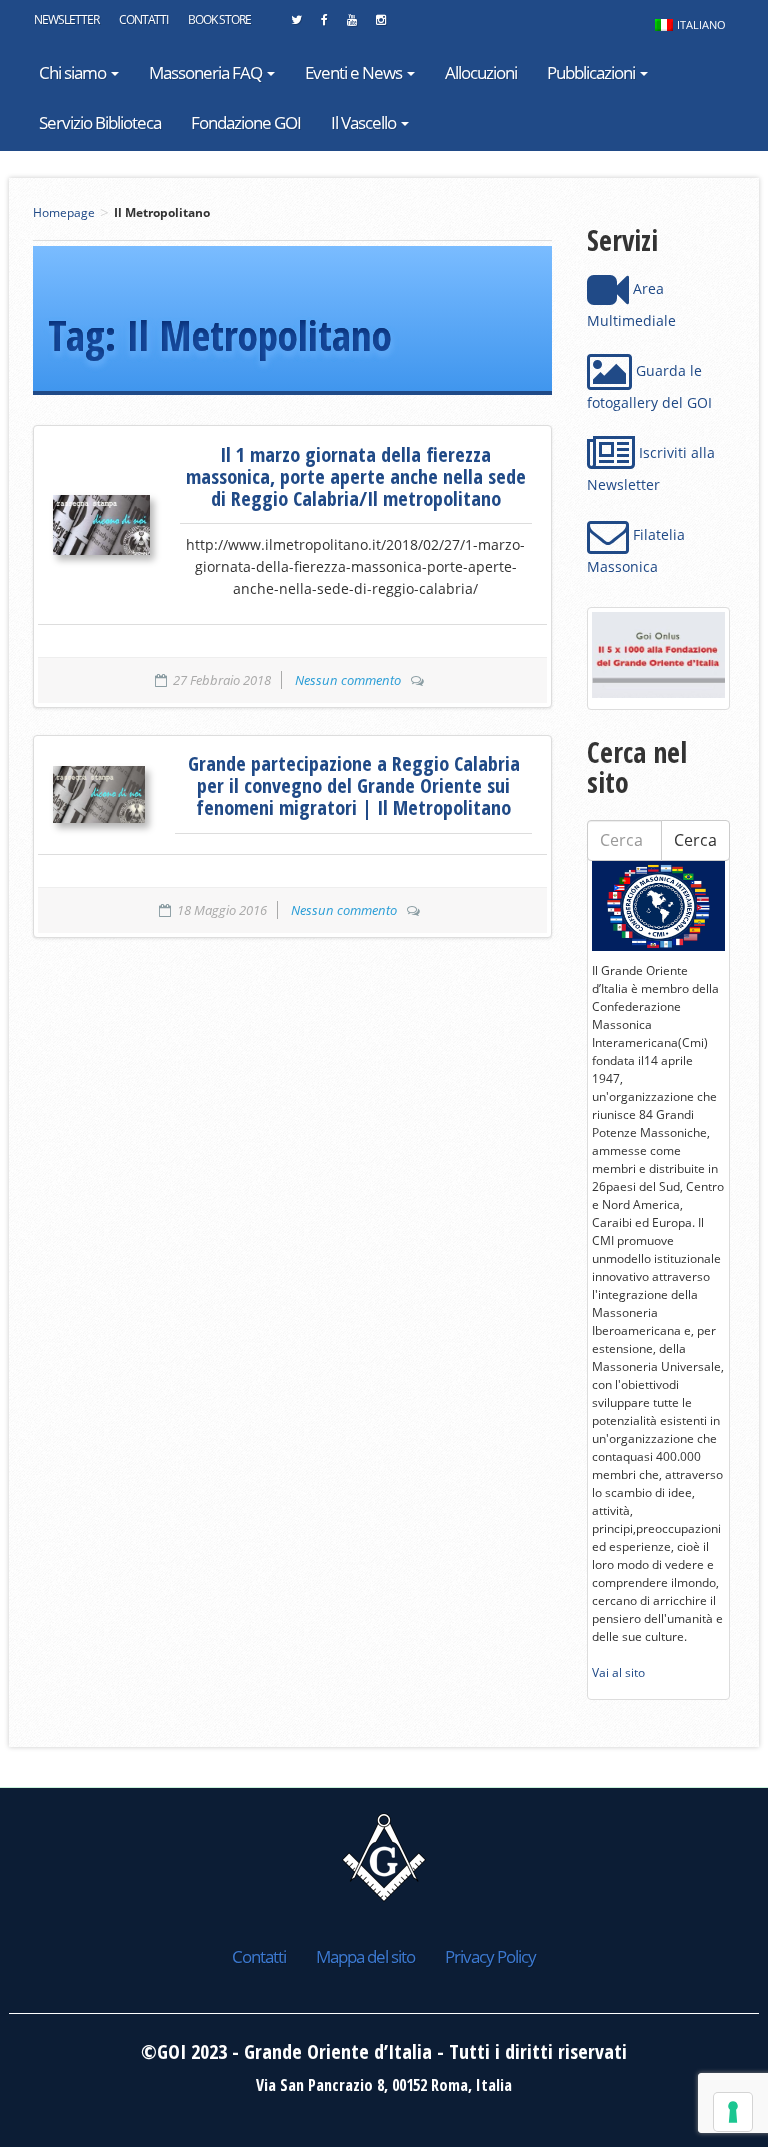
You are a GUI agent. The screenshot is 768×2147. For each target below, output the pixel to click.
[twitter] (296, 25)
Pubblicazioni (592, 72)
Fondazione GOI (246, 122)
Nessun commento (348, 680)
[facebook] (324, 25)
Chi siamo (74, 72)
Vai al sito (618, 1672)
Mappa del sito (365, 1956)
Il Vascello (365, 122)
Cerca (695, 840)
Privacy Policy (490, 1956)
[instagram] (380, 25)
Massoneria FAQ (207, 72)
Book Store (219, 19)
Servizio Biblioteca (100, 122)
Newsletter (66, 19)
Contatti (143, 19)
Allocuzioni (481, 72)
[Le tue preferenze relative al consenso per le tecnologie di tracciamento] (733, 2112)
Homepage (64, 212)
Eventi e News (355, 72)
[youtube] (351, 25)
